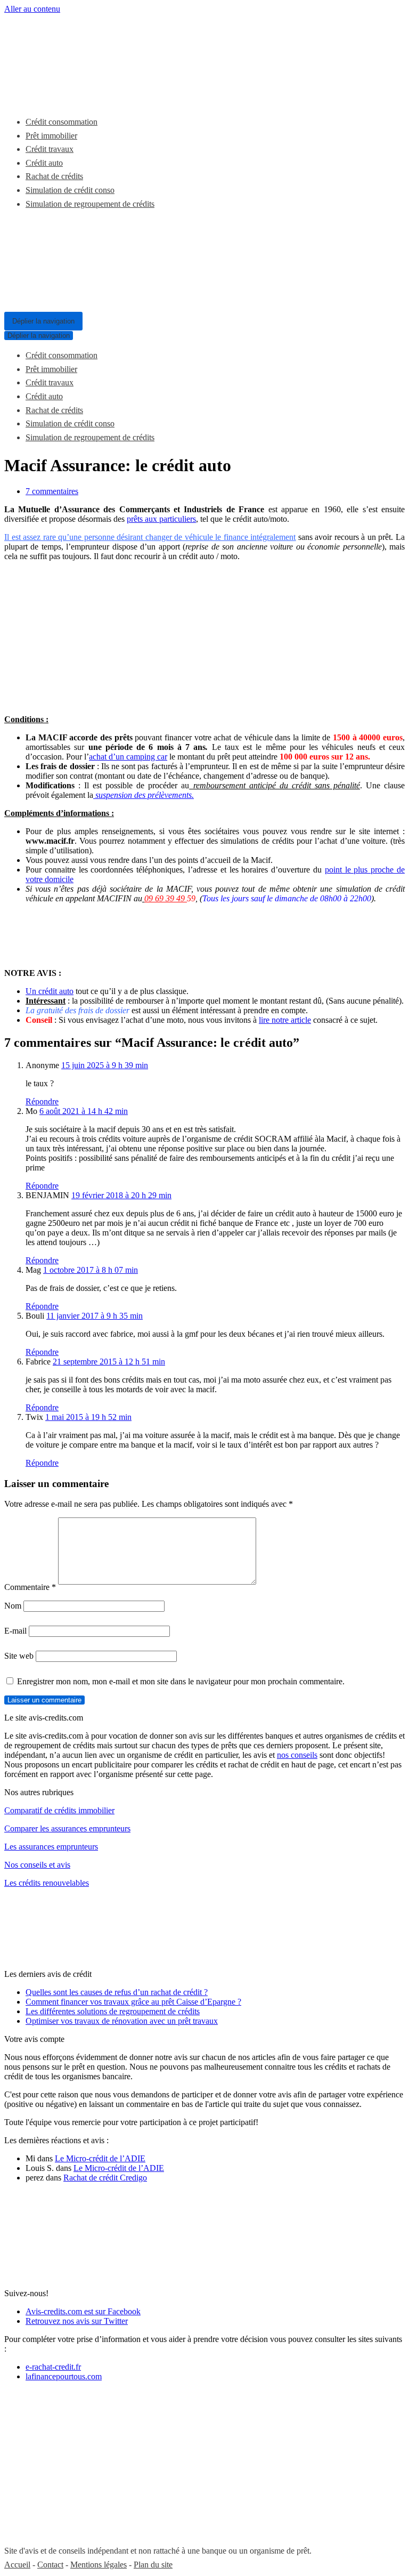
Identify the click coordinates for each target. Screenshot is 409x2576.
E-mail (15, 1631)
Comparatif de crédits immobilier (59, 1810)
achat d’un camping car (128, 757)
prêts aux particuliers (161, 519)
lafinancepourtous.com (64, 2376)
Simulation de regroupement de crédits (90, 204)
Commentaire (30, 1587)
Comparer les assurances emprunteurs (67, 1828)
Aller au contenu (32, 9)
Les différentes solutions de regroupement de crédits (113, 2011)
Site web (19, 1656)
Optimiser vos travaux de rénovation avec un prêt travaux (122, 2021)
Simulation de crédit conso (70, 190)
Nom (13, 1606)
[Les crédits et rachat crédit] (36, 96)
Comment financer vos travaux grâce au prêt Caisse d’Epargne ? (133, 2002)
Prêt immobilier (51, 136)
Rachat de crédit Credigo (105, 2178)
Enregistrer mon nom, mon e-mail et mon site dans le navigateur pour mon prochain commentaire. (181, 1681)
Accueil (17, 2565)
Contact (50, 2565)
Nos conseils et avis (37, 1865)
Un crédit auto (50, 991)
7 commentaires (52, 491)
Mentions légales (99, 2565)
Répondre (42, 1101)
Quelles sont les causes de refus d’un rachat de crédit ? (117, 1992)
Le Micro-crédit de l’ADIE (100, 2158)
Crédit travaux (50, 149)
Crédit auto (44, 163)
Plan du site (153, 2565)
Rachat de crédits (54, 176)
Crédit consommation (62, 122)
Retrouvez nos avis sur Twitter (77, 2321)
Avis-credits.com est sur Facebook (83, 2311)
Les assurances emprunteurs (51, 1847)
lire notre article (285, 1020)
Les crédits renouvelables (47, 1883)
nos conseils (297, 1755)
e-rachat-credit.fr (53, 2367)
